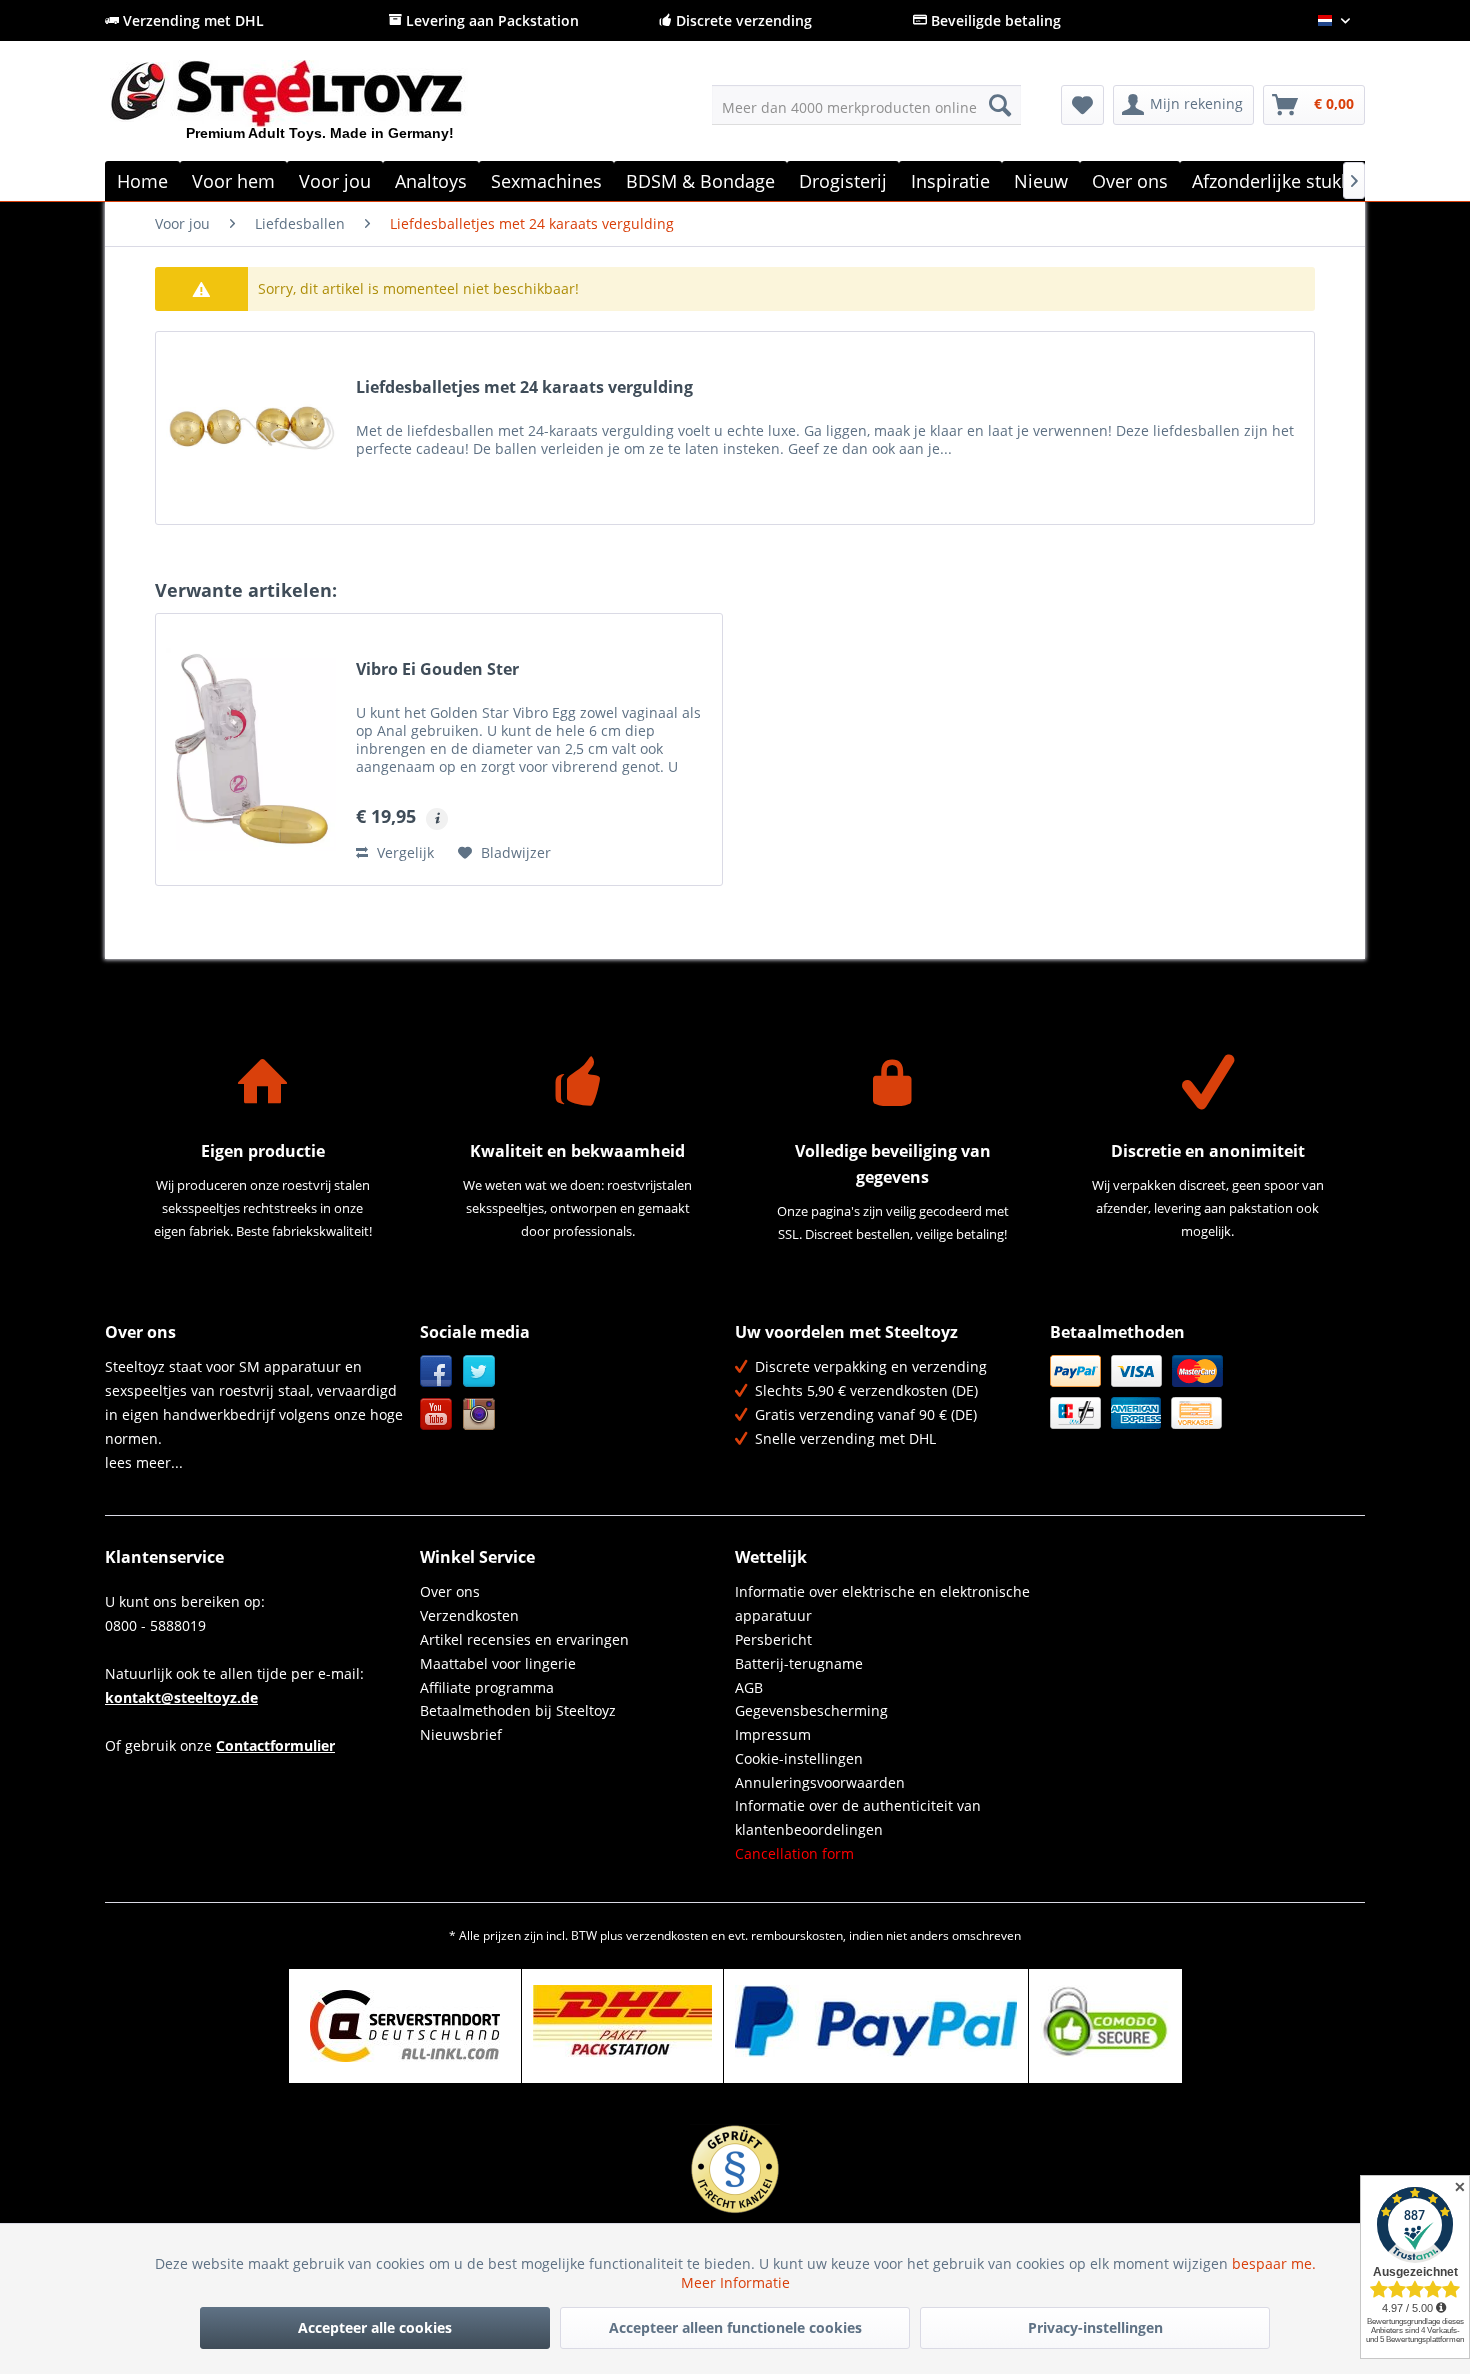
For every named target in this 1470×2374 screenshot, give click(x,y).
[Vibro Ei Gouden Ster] (251, 749)
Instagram (479, 1414)
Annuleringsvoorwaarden (820, 1782)
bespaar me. (1274, 2263)
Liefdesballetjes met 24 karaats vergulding (524, 387)
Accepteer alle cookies (375, 2327)
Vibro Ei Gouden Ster (437, 669)
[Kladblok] (1082, 105)
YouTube (436, 1414)
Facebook (436, 1371)
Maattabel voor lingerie (498, 1663)
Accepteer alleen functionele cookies (735, 2327)
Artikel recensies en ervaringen (524, 1639)
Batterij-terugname (799, 1663)
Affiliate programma (487, 1687)
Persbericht (773, 1639)
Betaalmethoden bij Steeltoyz (518, 1710)
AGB (749, 1687)
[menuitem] (866, 105)
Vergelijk (403, 852)
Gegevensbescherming (811, 1710)
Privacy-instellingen (1095, 2327)
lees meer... (144, 1462)
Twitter (479, 1371)
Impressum (773, 1734)
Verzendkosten (469, 1615)
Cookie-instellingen (799, 1758)
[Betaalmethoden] (1202, 1392)
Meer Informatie (735, 2282)
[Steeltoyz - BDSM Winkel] (320, 109)
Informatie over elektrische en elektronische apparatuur (882, 1603)
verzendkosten (667, 1935)
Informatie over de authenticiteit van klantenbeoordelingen (858, 1817)
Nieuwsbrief (461, 1734)
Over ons (450, 1591)
